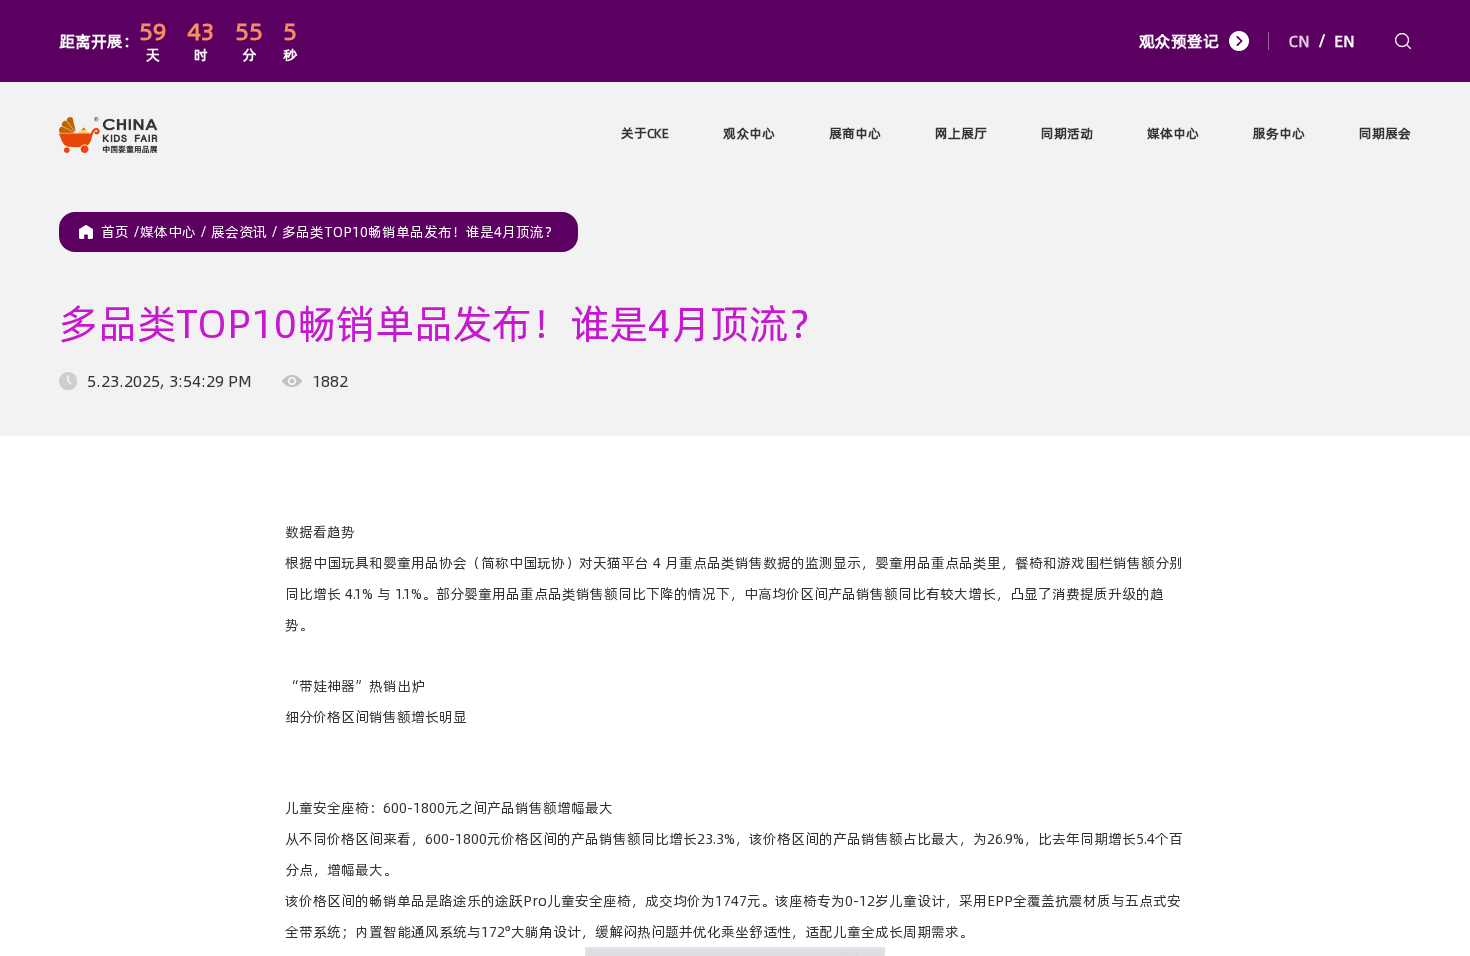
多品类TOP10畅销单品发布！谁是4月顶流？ (420, 232)
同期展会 (1385, 133)
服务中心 (1279, 133)
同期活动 (1067, 133)
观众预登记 (1179, 41)
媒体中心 (1173, 133)
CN (1299, 41)
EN (1344, 41)
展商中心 (855, 133)
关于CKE (645, 133)
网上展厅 (961, 133)
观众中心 (749, 133)
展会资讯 (246, 232)
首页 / (120, 232)
